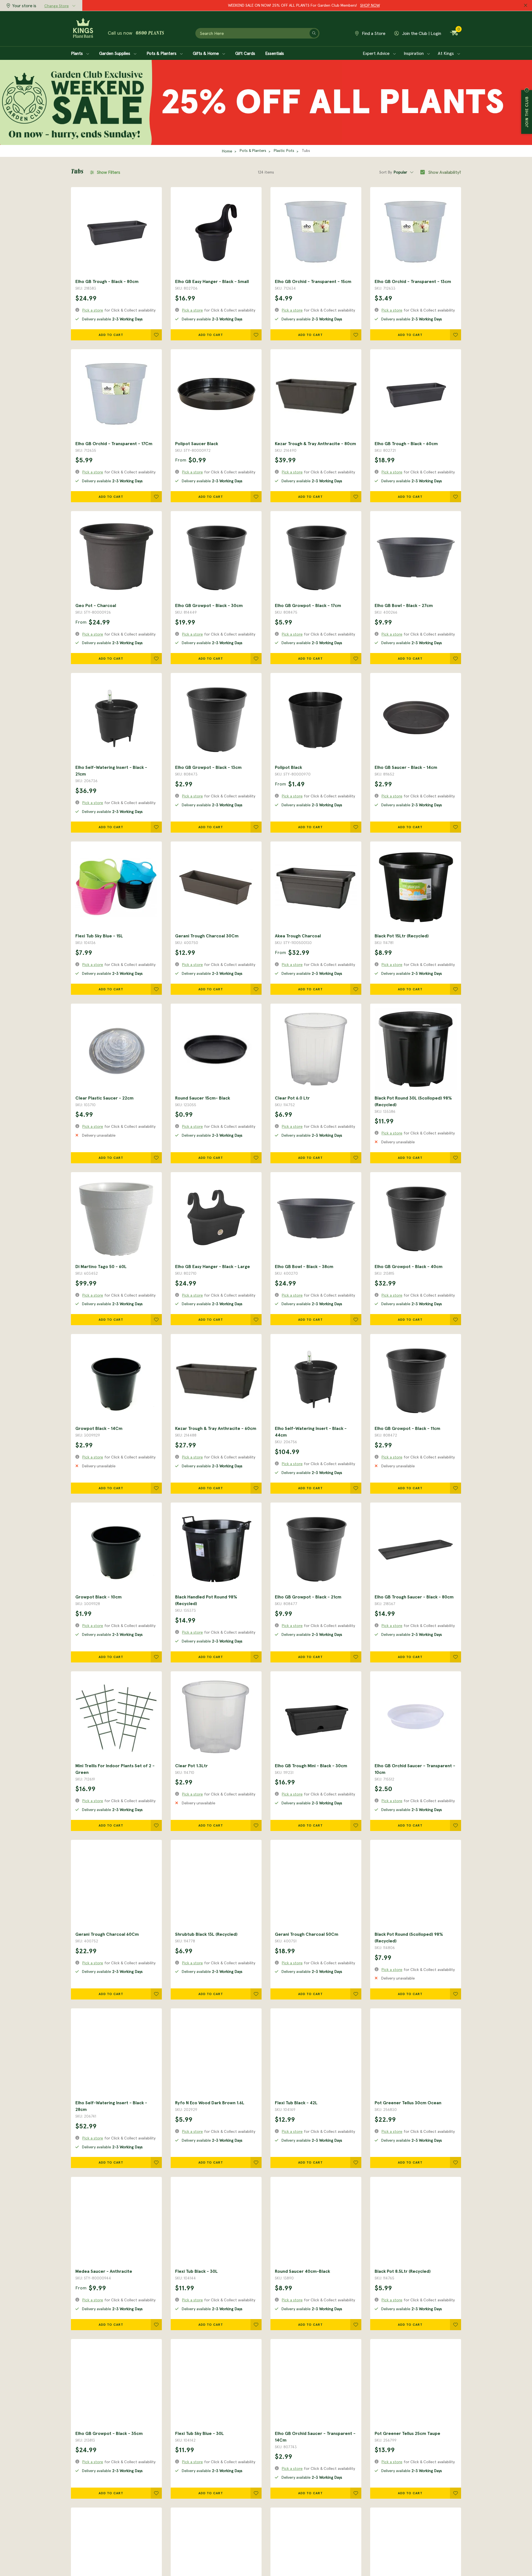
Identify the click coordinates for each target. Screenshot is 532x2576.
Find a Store (373, 33)
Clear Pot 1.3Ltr (191, 1766)
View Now (345, 5)
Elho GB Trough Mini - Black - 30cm (311, 1766)
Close (527, 90)
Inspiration (414, 53)
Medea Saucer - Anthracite (104, 2271)
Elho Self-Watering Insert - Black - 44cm (311, 1432)
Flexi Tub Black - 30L (196, 2271)
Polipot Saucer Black (197, 443)
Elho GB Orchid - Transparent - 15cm (313, 281)
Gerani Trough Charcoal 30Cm (207, 936)
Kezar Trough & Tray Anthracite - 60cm (216, 1428)
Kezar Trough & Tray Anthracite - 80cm (315, 443)
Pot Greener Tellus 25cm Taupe (407, 2433)
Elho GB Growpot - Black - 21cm (308, 1597)
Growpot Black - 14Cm (99, 1428)
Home (227, 151)
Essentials (275, 53)
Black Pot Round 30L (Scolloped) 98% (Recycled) (413, 1101)
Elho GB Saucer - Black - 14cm (406, 767)
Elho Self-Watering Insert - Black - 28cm (111, 2106)
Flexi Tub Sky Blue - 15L (99, 936)
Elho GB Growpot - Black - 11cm (407, 1428)
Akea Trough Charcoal (298, 936)
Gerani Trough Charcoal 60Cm (107, 1934)
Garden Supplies (115, 53)
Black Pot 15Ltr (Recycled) (402, 936)
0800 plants (150, 34)
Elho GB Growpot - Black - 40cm (409, 1266)
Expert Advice (377, 53)
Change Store (57, 6)
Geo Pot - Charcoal (96, 605)
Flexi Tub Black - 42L (296, 2103)
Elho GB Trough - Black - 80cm (107, 281)
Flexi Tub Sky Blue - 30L (199, 2433)
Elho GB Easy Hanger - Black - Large (213, 1266)
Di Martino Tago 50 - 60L (101, 1266)
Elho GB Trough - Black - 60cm (406, 443)
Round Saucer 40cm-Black (302, 2271)
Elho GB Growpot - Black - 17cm (308, 605)
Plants (77, 53)
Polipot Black (288, 767)
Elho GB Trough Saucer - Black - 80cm (414, 1597)
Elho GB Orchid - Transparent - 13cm (413, 281)
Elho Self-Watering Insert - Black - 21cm (111, 771)
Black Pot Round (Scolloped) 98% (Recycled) (409, 1937)
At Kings (446, 53)
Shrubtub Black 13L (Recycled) (206, 1934)
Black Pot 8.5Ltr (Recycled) (403, 2271)
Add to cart (111, 335)
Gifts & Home (206, 53)
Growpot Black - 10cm (99, 1597)
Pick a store (93, 310)
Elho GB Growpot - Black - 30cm (209, 605)
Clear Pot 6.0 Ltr (292, 1098)
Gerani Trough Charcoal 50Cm (307, 1934)
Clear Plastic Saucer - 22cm (104, 1098)
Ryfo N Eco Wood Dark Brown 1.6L (210, 2103)
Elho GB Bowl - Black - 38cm (304, 1266)
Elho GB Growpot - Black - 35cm (109, 2433)
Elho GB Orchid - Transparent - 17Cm (114, 443)
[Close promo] (526, 6)
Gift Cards (245, 53)
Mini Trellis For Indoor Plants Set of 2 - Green (115, 1769)
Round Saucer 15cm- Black (203, 1098)
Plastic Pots (284, 151)
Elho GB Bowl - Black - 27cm (404, 605)
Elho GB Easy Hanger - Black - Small (212, 281)
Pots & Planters (162, 53)
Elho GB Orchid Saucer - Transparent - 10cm (415, 1769)
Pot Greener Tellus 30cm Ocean (408, 2103)
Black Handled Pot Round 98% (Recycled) (206, 1600)
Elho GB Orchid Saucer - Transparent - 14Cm (315, 2437)
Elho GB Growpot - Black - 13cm (208, 767)
